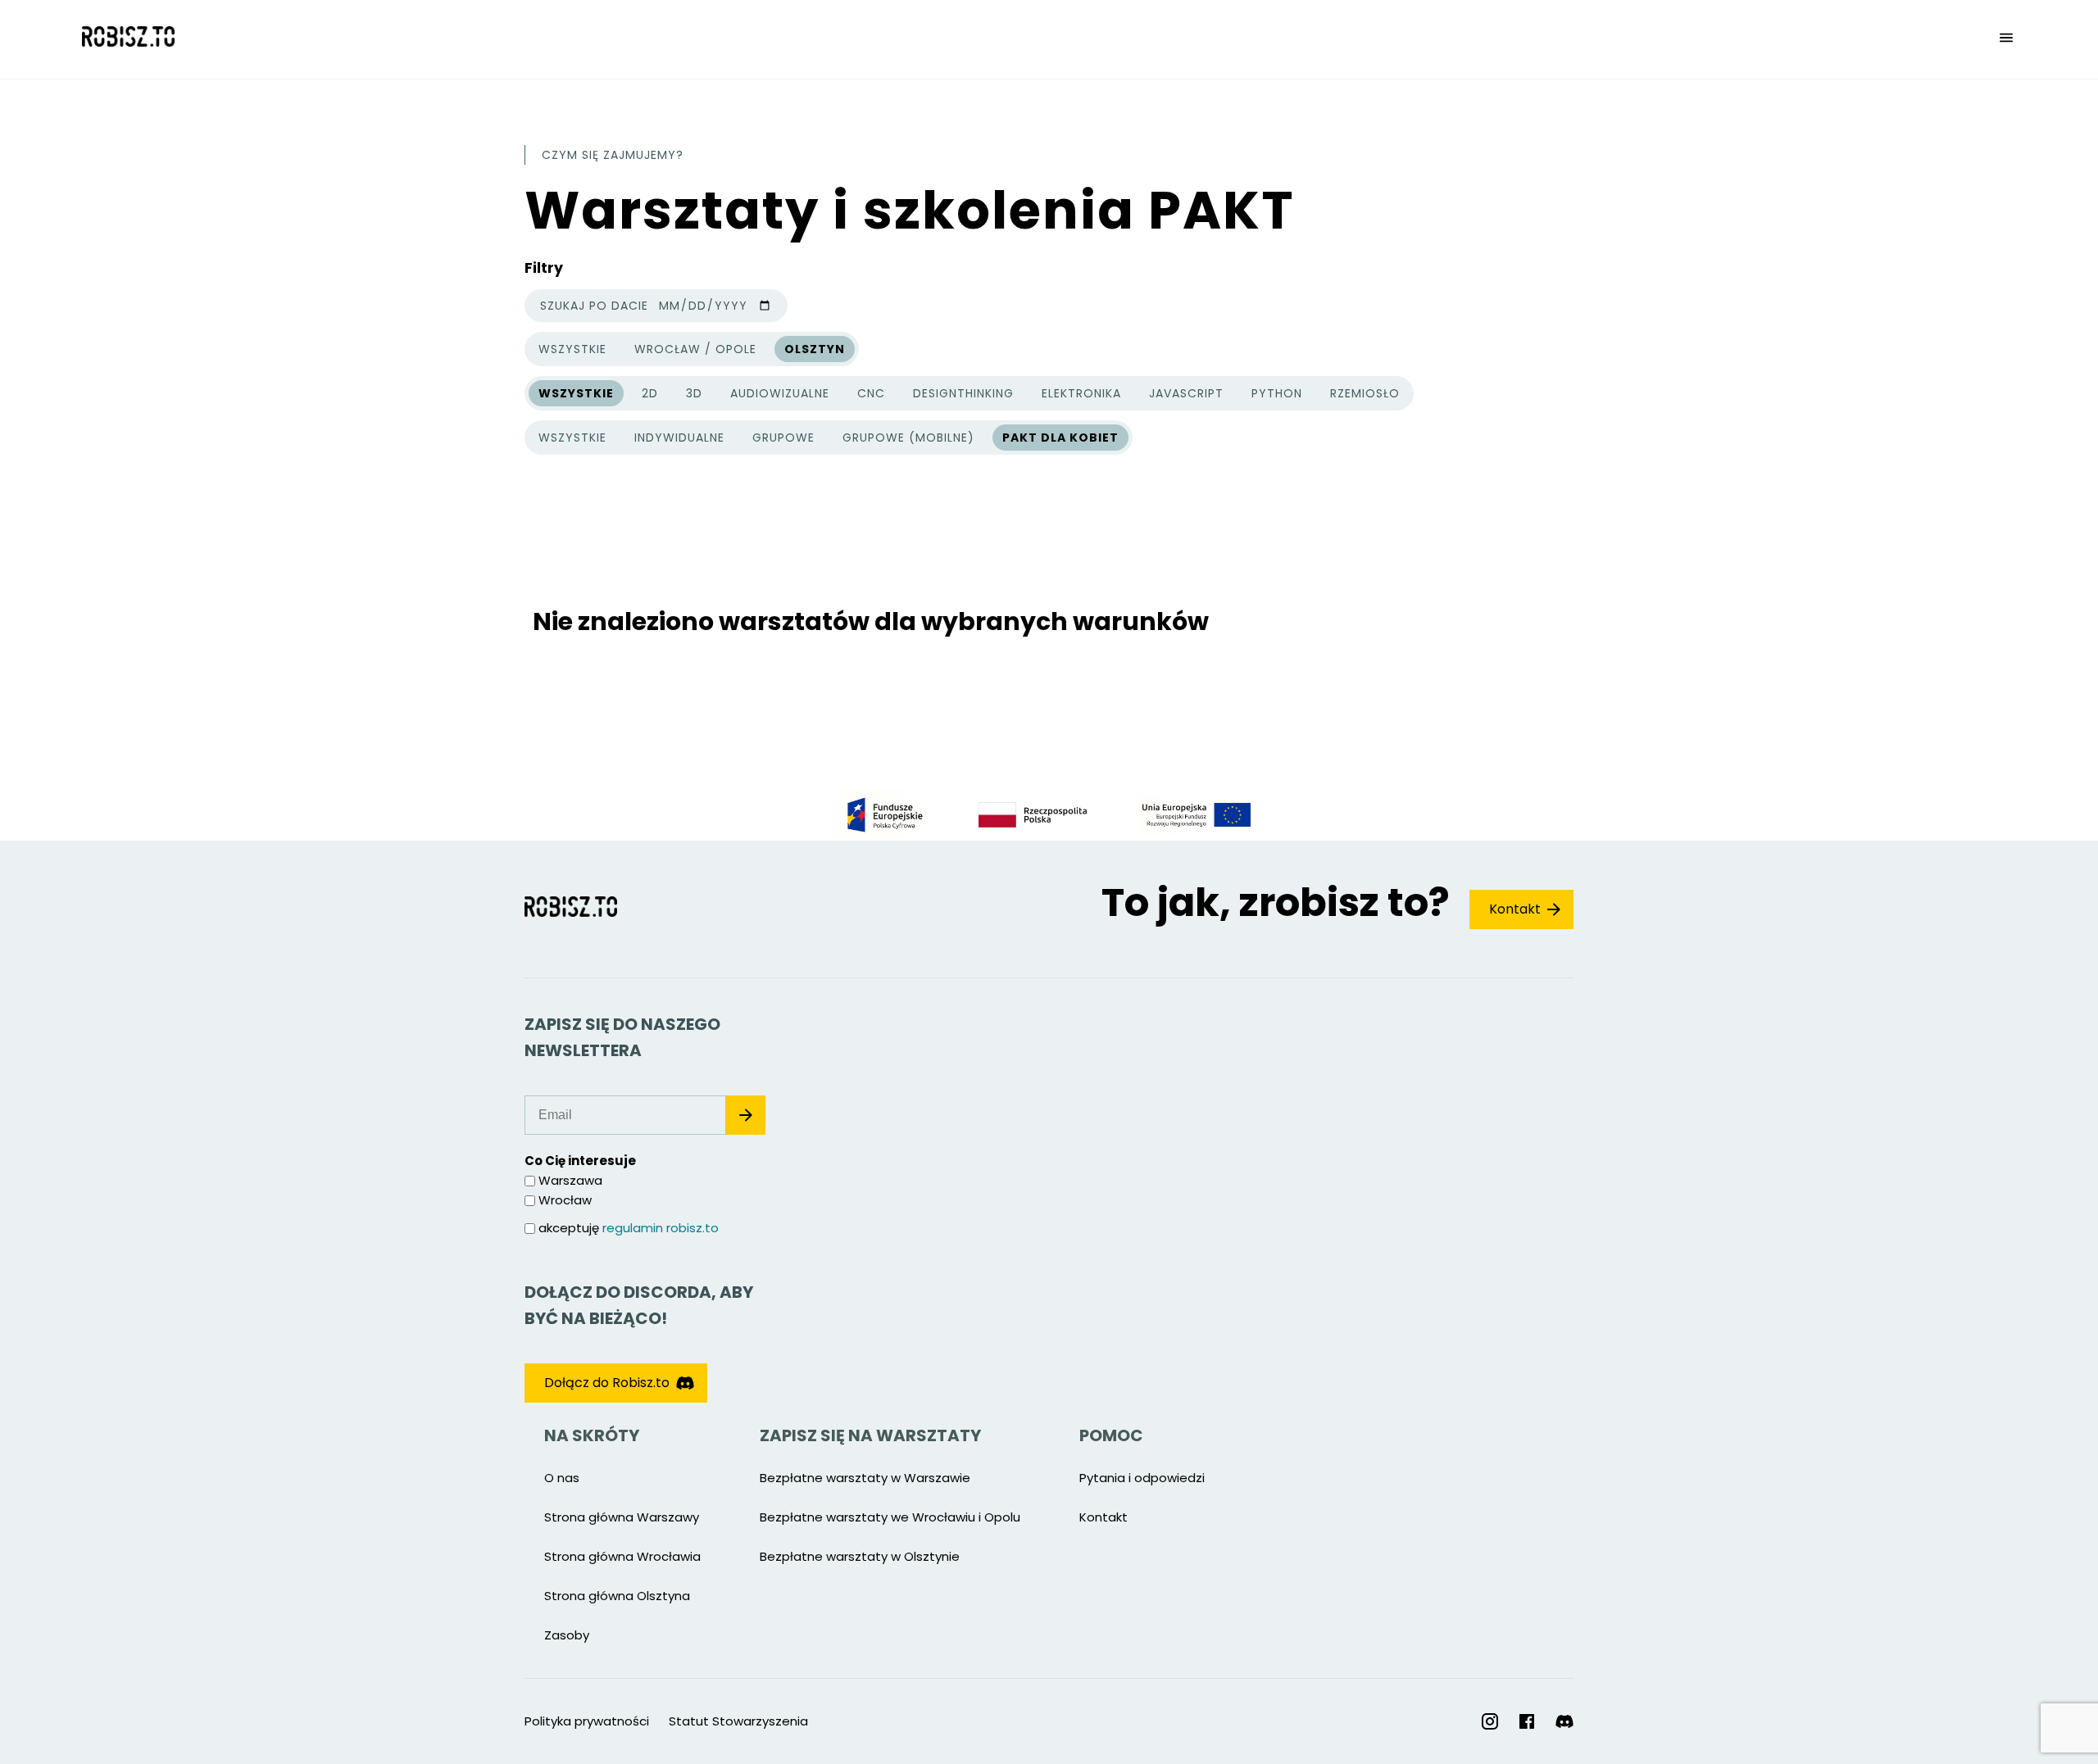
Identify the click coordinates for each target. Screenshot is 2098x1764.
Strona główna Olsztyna (617, 1596)
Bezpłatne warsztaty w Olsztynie (860, 1556)
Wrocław (565, 1200)
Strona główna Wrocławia (622, 1556)
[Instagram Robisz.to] (1490, 1721)
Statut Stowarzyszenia (738, 1721)
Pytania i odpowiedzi (1142, 1478)
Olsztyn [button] (815, 349)
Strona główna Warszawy (622, 1517)
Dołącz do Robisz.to (607, 1383)
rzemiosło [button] (1365, 393)
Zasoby (567, 1635)
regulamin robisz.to (661, 1228)
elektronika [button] (1081, 393)
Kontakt (1515, 909)
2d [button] (650, 393)
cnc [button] (871, 393)
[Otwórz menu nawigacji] (2006, 39)
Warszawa (570, 1180)
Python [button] (1277, 393)
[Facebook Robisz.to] (1527, 1721)
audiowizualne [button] (780, 393)
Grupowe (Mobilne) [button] (908, 438)
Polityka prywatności (587, 1721)
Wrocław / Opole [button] (695, 349)
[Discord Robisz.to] (1564, 1722)
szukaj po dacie (594, 306)
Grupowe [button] (783, 438)
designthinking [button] (963, 393)
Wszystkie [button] (572, 351)
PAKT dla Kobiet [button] (1060, 438)
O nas (562, 1478)
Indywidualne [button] (679, 438)
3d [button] (694, 393)
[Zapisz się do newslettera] (746, 1115)
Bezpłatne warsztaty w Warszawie (865, 1478)
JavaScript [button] (1186, 393)
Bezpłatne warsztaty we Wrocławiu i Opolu (890, 1517)
